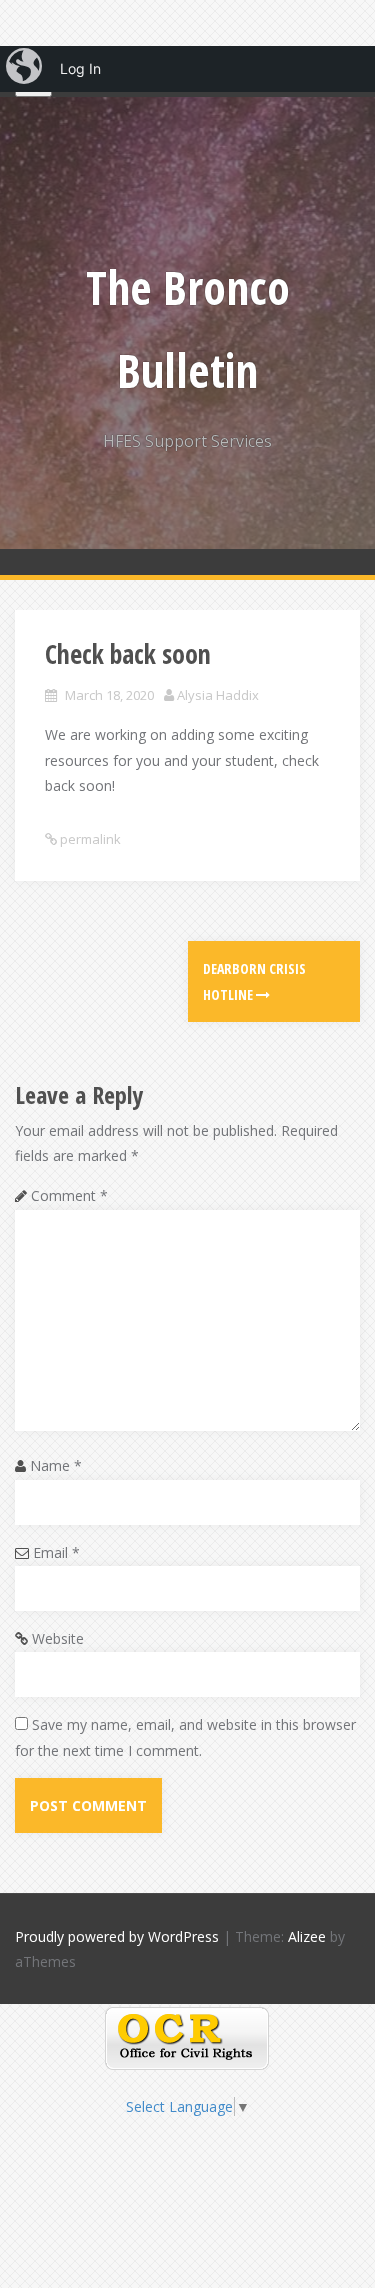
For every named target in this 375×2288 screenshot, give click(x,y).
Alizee (307, 1936)
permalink (89, 839)
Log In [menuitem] (80, 68)
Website (58, 1638)
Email (56, 1552)
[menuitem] (26, 69)
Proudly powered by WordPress (117, 1936)
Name (56, 1465)
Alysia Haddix (218, 695)
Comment (69, 1195)
